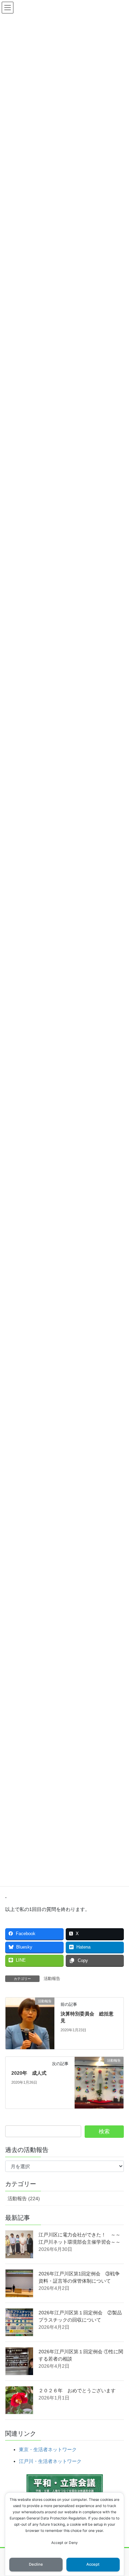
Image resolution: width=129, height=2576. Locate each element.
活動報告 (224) (24, 2198)
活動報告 (52, 1979)
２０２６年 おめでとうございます (77, 2391)
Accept (93, 2564)
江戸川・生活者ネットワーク (50, 2461)
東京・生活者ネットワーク (48, 2449)
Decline (36, 2564)
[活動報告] (30, 2023)
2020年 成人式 (29, 2073)
